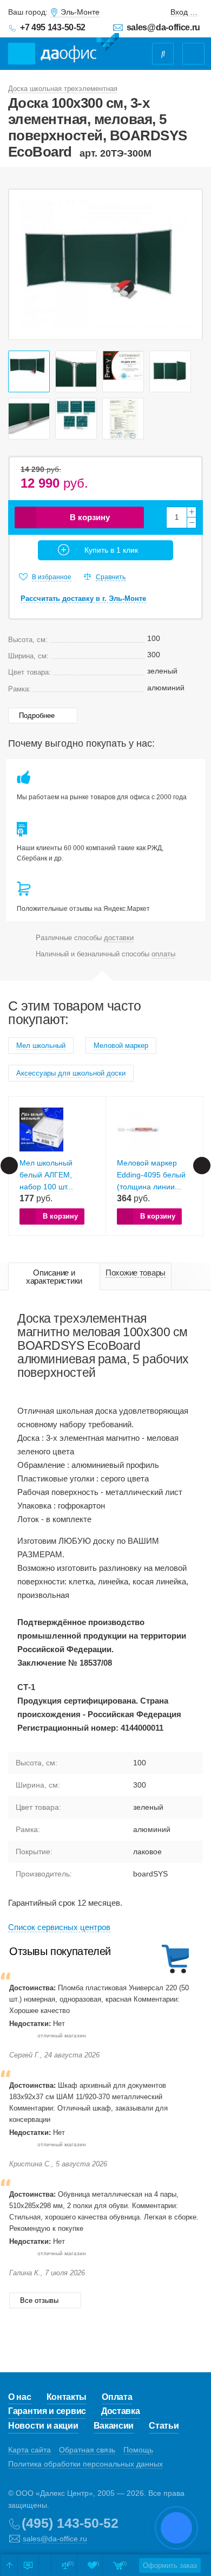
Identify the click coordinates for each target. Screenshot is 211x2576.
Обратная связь (87, 2450)
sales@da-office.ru (163, 27)
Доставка (121, 2411)
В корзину (90, 517)
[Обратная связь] (28, 2565)
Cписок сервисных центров (59, 1927)
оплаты (163, 954)
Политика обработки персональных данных (85, 2464)
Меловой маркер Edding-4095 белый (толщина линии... (151, 1175)
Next (188, 264)
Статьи (164, 2426)
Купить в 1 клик (111, 550)
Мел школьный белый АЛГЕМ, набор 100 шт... (46, 1175)
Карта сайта (29, 2450)
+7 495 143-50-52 (53, 27)
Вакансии (114, 2426)
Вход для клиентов (184, 12)
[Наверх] (9, 2565)
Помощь (138, 2450)
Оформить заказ (170, 2565)
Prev (23, 264)
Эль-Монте (80, 12)
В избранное (52, 577)
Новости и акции (43, 2426)
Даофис (80, 48)
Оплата (117, 2397)
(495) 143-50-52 (70, 2523)
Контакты (67, 2397)
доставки (119, 938)
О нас (20, 2397)
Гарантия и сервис (47, 2411)
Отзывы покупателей (60, 1951)
